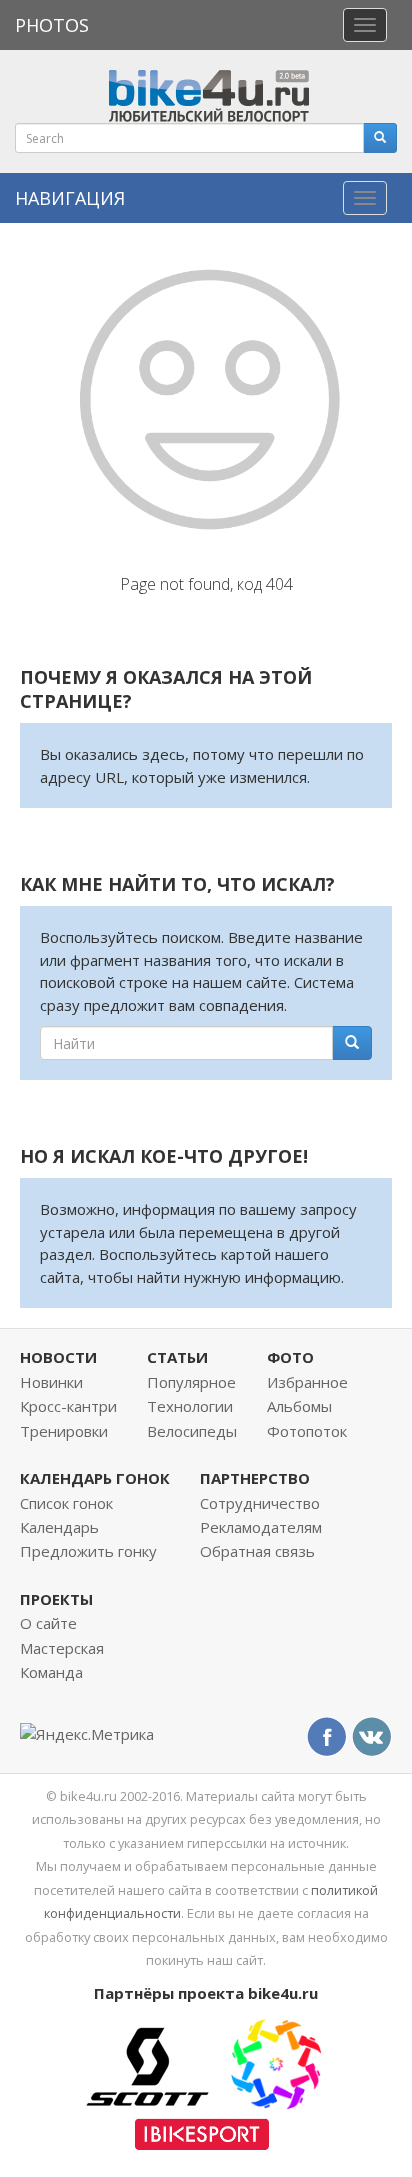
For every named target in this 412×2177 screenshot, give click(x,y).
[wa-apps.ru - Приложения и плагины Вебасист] (276, 2062)
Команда (51, 1672)
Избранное (307, 1382)
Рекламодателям (261, 1527)
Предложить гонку (88, 1551)
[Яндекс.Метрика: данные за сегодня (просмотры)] (87, 1734)
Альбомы (299, 1406)
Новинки (51, 1382)
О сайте (48, 1623)
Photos (52, 25)
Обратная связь (257, 1551)
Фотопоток (307, 1431)
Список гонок (66, 1503)
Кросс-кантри (68, 1406)
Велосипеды (192, 1431)
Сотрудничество (260, 1503)
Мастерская (62, 1648)
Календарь (59, 1527)
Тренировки (64, 1431)
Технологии (190, 1406)
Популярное (191, 1382)
